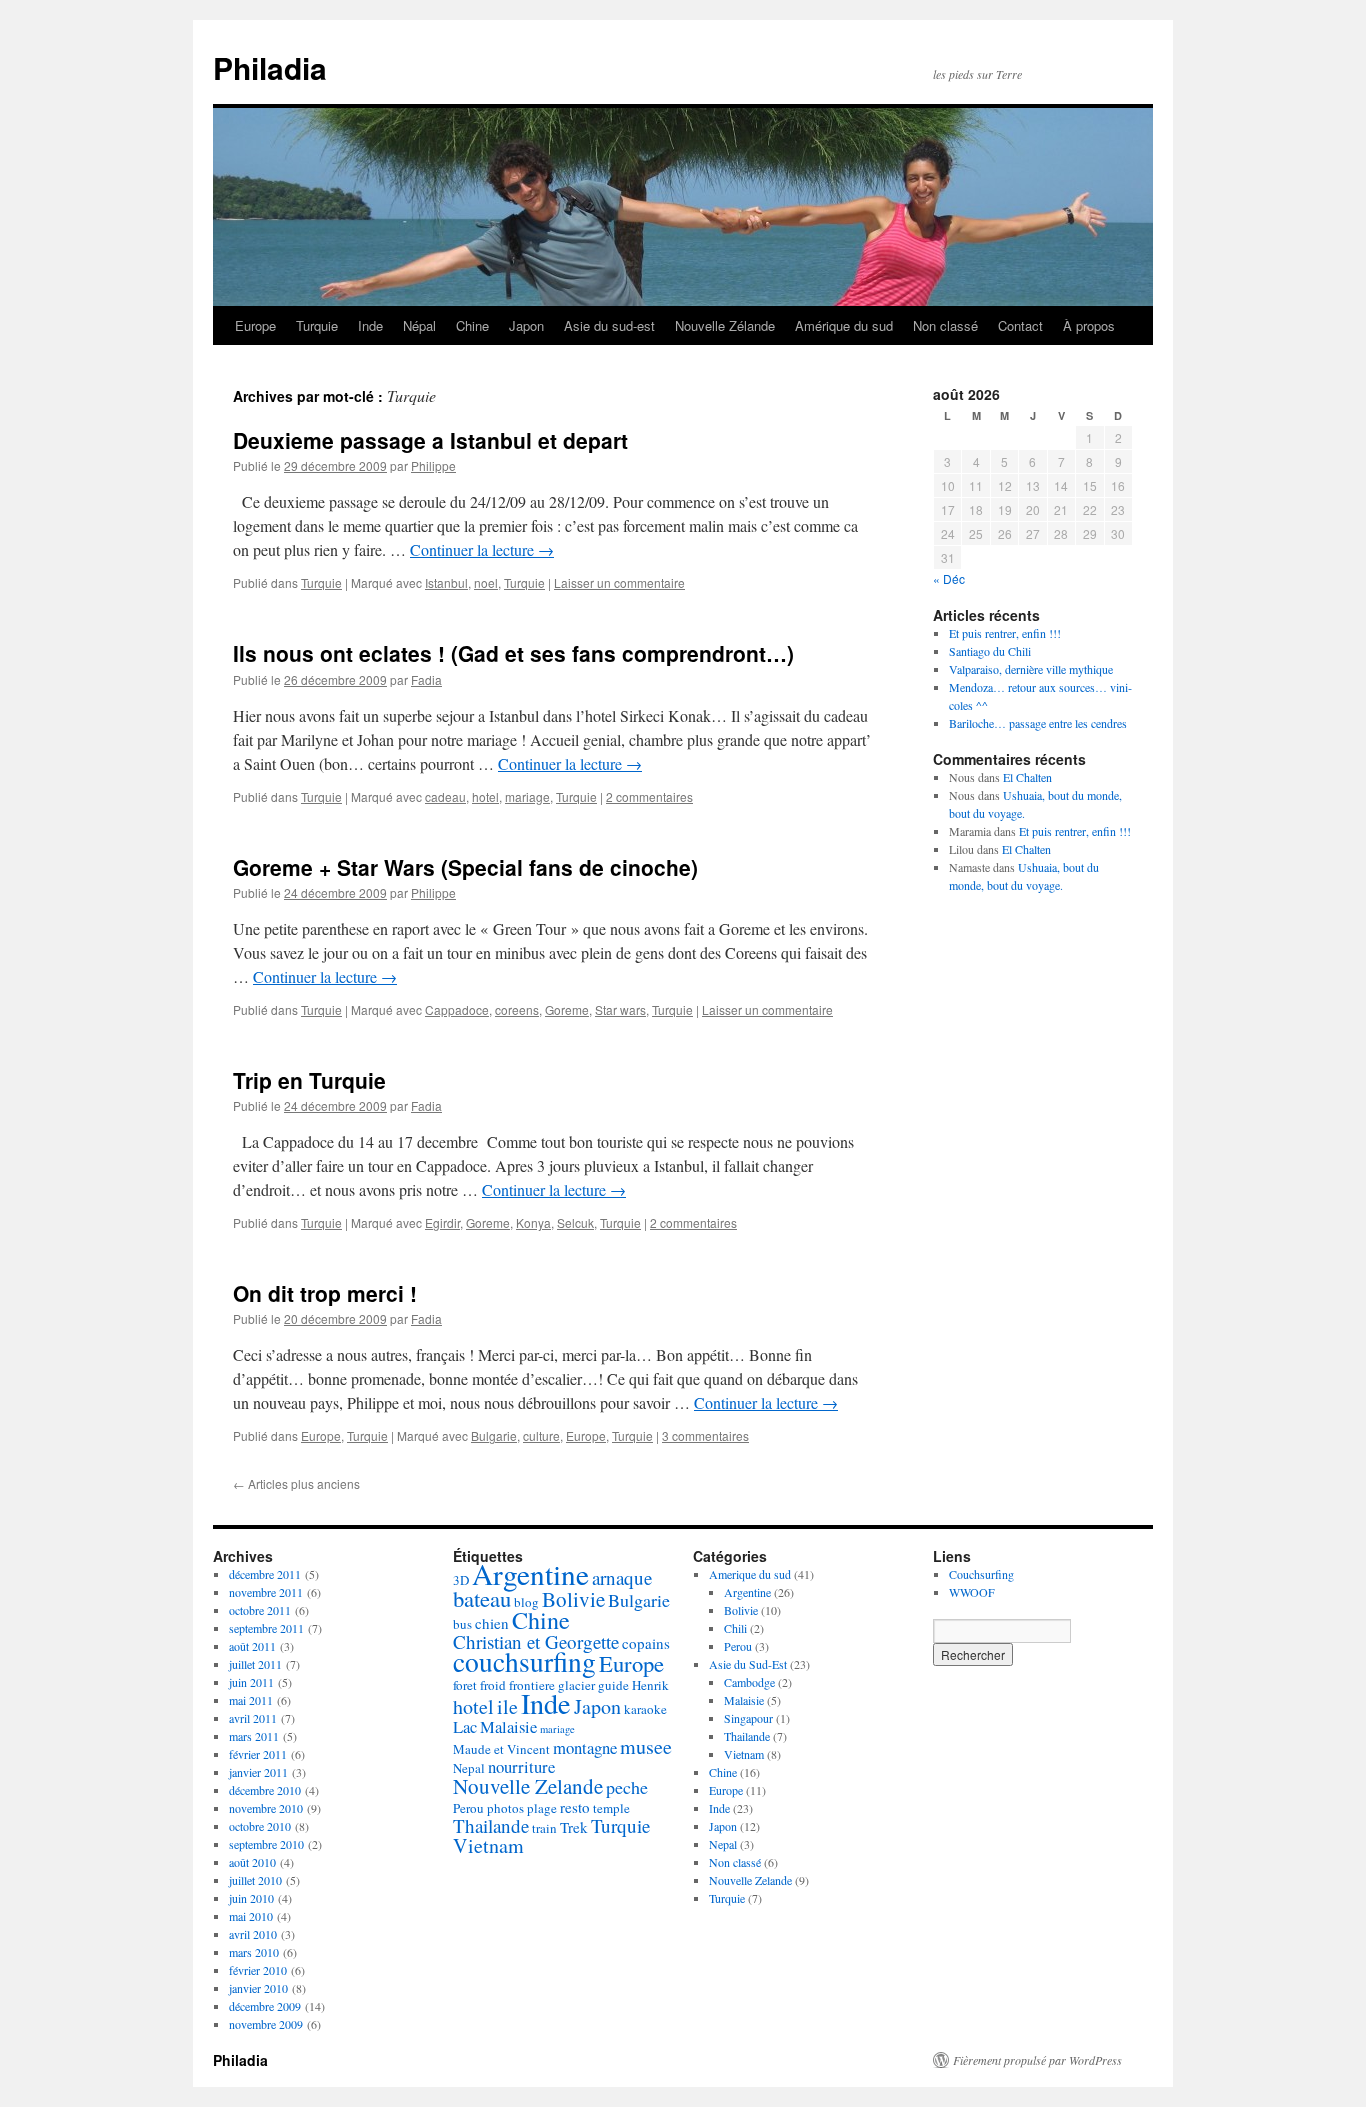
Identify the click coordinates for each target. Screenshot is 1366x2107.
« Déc (949, 578)
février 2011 (258, 1754)
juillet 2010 (255, 1880)
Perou (468, 1808)
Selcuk (575, 1222)
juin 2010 (251, 1898)
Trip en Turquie (309, 1080)
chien (492, 1623)
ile (507, 1706)
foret (465, 1685)
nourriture (521, 1766)
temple (611, 1808)
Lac (465, 1726)
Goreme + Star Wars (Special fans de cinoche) (465, 867)
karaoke (645, 1709)
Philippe (433, 465)
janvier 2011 (258, 1772)
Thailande (491, 1825)
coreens (517, 1009)
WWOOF (972, 1592)
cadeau (445, 796)
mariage (527, 796)
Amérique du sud (844, 325)
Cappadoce (457, 1009)
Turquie (317, 325)
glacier (576, 1685)
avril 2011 (253, 1718)
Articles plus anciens (296, 1483)
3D (461, 1580)
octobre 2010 (260, 1826)
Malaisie (508, 1726)
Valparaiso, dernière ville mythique (1031, 669)
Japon (526, 325)
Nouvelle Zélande (725, 325)
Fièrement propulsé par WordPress (1037, 2060)
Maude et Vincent (501, 1749)
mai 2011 (251, 1700)
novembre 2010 (266, 1808)
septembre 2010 (266, 1844)
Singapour (748, 1718)
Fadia (426, 679)
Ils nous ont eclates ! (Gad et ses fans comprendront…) (513, 653)
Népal (419, 325)
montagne (585, 1747)
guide (613, 1685)
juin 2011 (251, 1682)
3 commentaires (705, 1435)
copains (646, 1643)
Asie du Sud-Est (748, 1664)
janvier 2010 (258, 1988)
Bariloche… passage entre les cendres (1038, 723)
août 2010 (252, 1862)
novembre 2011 (266, 1592)
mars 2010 (254, 1952)
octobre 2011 (260, 1610)
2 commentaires (649, 796)
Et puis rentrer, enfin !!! (1005, 633)
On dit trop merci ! (325, 1293)
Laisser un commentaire (619, 582)
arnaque (622, 1577)
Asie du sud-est (609, 325)
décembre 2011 (265, 1574)
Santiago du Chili (990, 651)
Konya (533, 1222)
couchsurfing (524, 1661)
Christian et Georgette (536, 1641)
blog (526, 1602)
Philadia (270, 67)
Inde (370, 325)
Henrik (650, 1685)
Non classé (945, 325)
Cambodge (749, 1682)
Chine (472, 325)
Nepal (469, 1768)
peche (627, 1787)
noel (486, 582)
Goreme (567, 1009)
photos (505, 1808)
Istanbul (446, 582)
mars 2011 (254, 1736)
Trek (574, 1827)
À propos (1089, 325)
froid (493, 1685)
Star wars (620, 1009)
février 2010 (258, 1970)
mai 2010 (251, 1916)
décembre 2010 (265, 1790)
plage (542, 1808)
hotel (485, 796)
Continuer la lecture (482, 549)
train (544, 1828)
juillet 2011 (255, 1664)
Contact (1020, 325)
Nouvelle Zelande (528, 1786)
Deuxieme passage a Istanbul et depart (430, 440)
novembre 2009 (266, 2024)
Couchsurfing (981, 1574)
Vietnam (488, 1845)
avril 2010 (253, 1934)
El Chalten (1027, 777)
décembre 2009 (265, 2006)
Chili (735, 1628)
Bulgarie (494, 1435)
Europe (255, 325)
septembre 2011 (266, 1628)
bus (462, 1624)
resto (575, 1807)
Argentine (530, 1573)
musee (646, 1746)
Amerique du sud (750, 1574)
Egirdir (442, 1222)
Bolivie (573, 1599)
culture (541, 1435)
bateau (482, 1598)
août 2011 (252, 1646)
